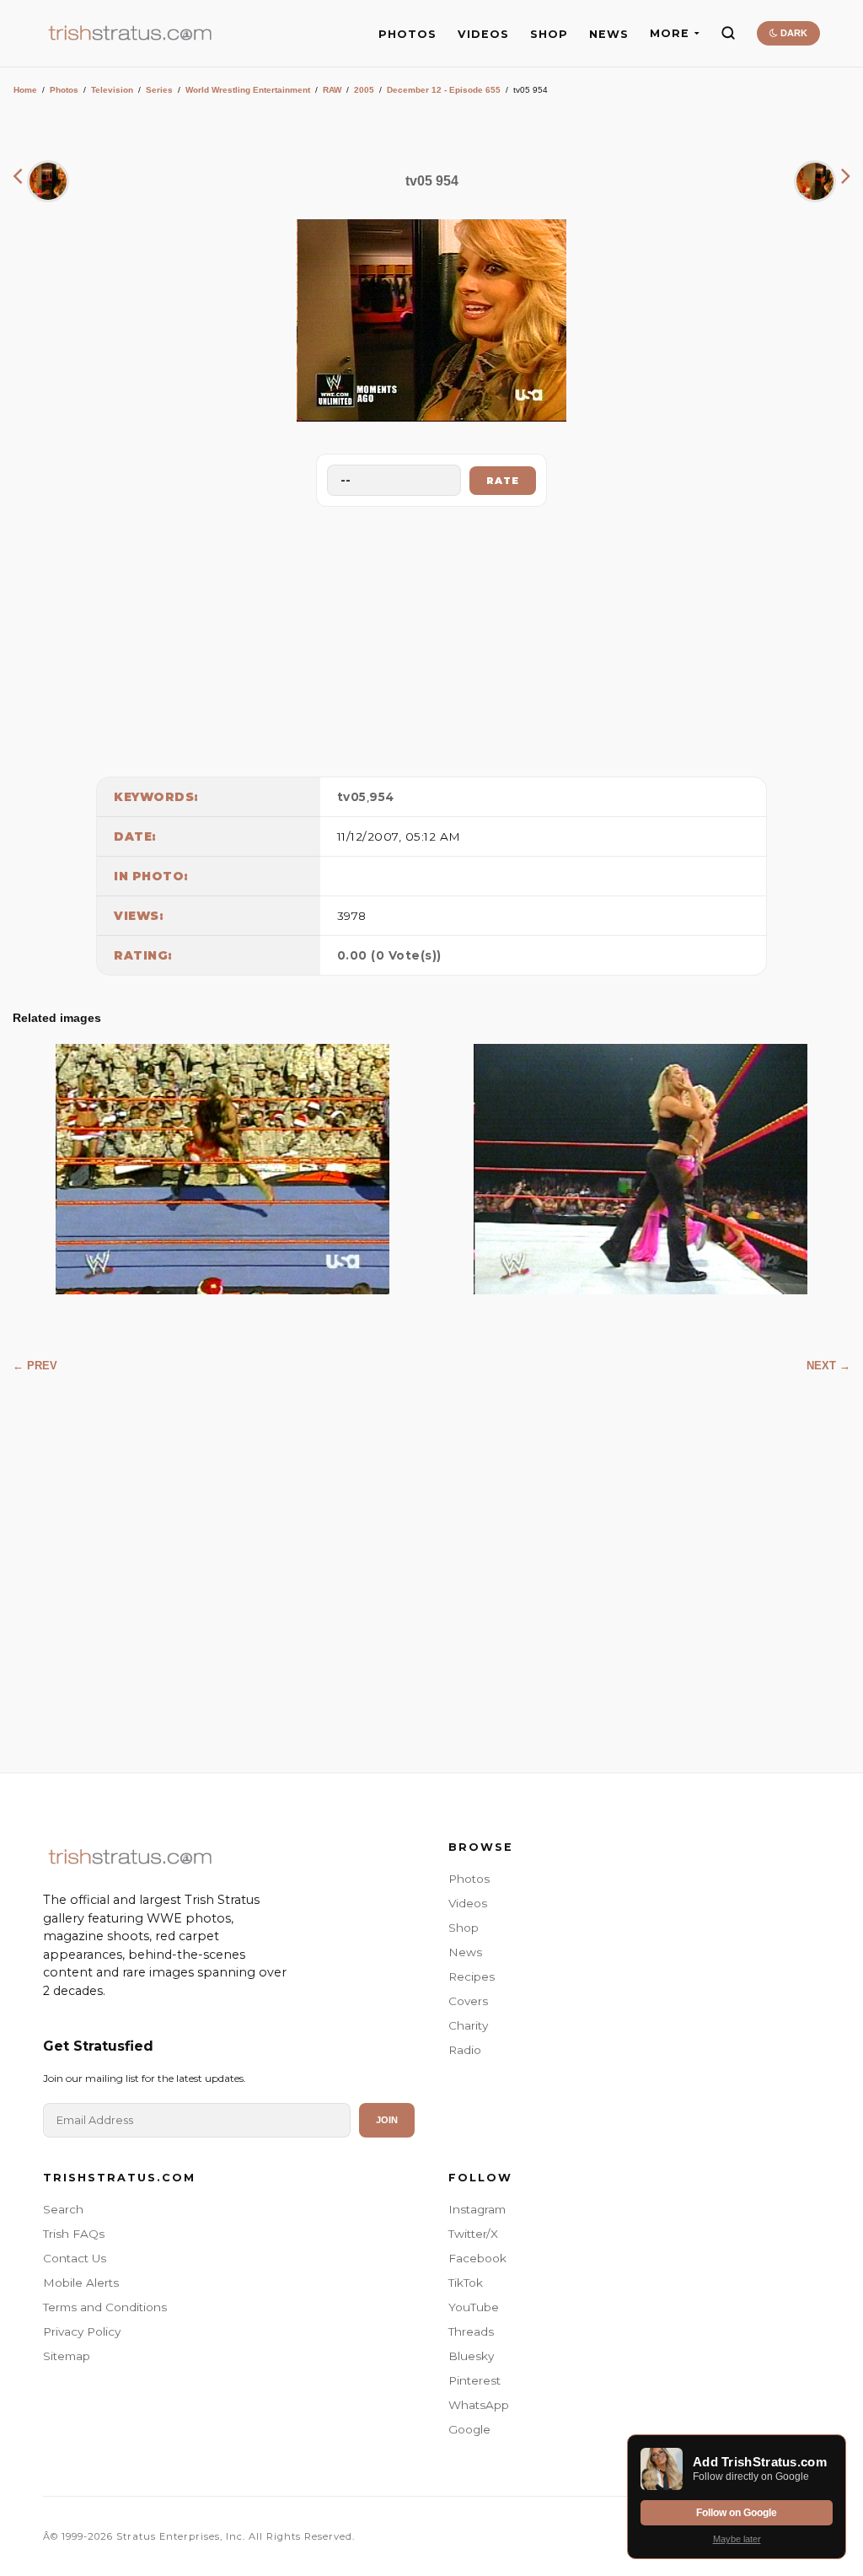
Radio (465, 2050)
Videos (468, 1903)
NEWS (609, 34)
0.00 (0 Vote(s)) (389, 955)
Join (387, 2120)
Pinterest (474, 2380)
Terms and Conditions (105, 2307)
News (465, 1952)
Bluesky (471, 2356)
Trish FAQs (74, 2234)
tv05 (352, 797)
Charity (468, 2025)
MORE (670, 33)
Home (25, 90)
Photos (64, 90)
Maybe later (737, 2539)
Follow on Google (737, 2513)
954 (382, 797)
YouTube (474, 2307)
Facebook (477, 2258)
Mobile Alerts (81, 2283)
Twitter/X (473, 2234)
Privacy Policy (82, 2331)
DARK (793, 33)
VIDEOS (483, 34)
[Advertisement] (431, 637)
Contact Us (75, 2258)
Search (63, 2209)
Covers (468, 2001)
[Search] (728, 33)
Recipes (472, 1976)
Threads (471, 2331)
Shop (464, 1928)
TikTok (466, 2283)
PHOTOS (407, 34)
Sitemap (67, 2356)
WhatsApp (479, 2405)
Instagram (477, 2209)
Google (469, 2429)
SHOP (549, 34)
